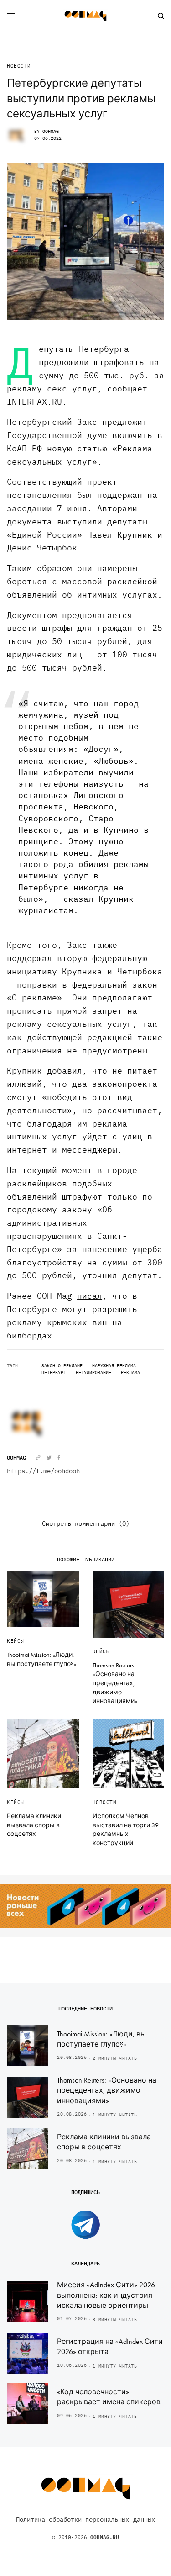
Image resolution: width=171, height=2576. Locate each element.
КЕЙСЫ (16, 1641)
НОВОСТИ (19, 66)
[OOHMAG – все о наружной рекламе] (86, 16)
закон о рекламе (62, 1366)
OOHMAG (51, 131)
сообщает (127, 389)
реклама (130, 1373)
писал (90, 1296)
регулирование (93, 1373)
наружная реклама (114, 1366)
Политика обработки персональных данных (85, 2519)
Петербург (54, 1373)
